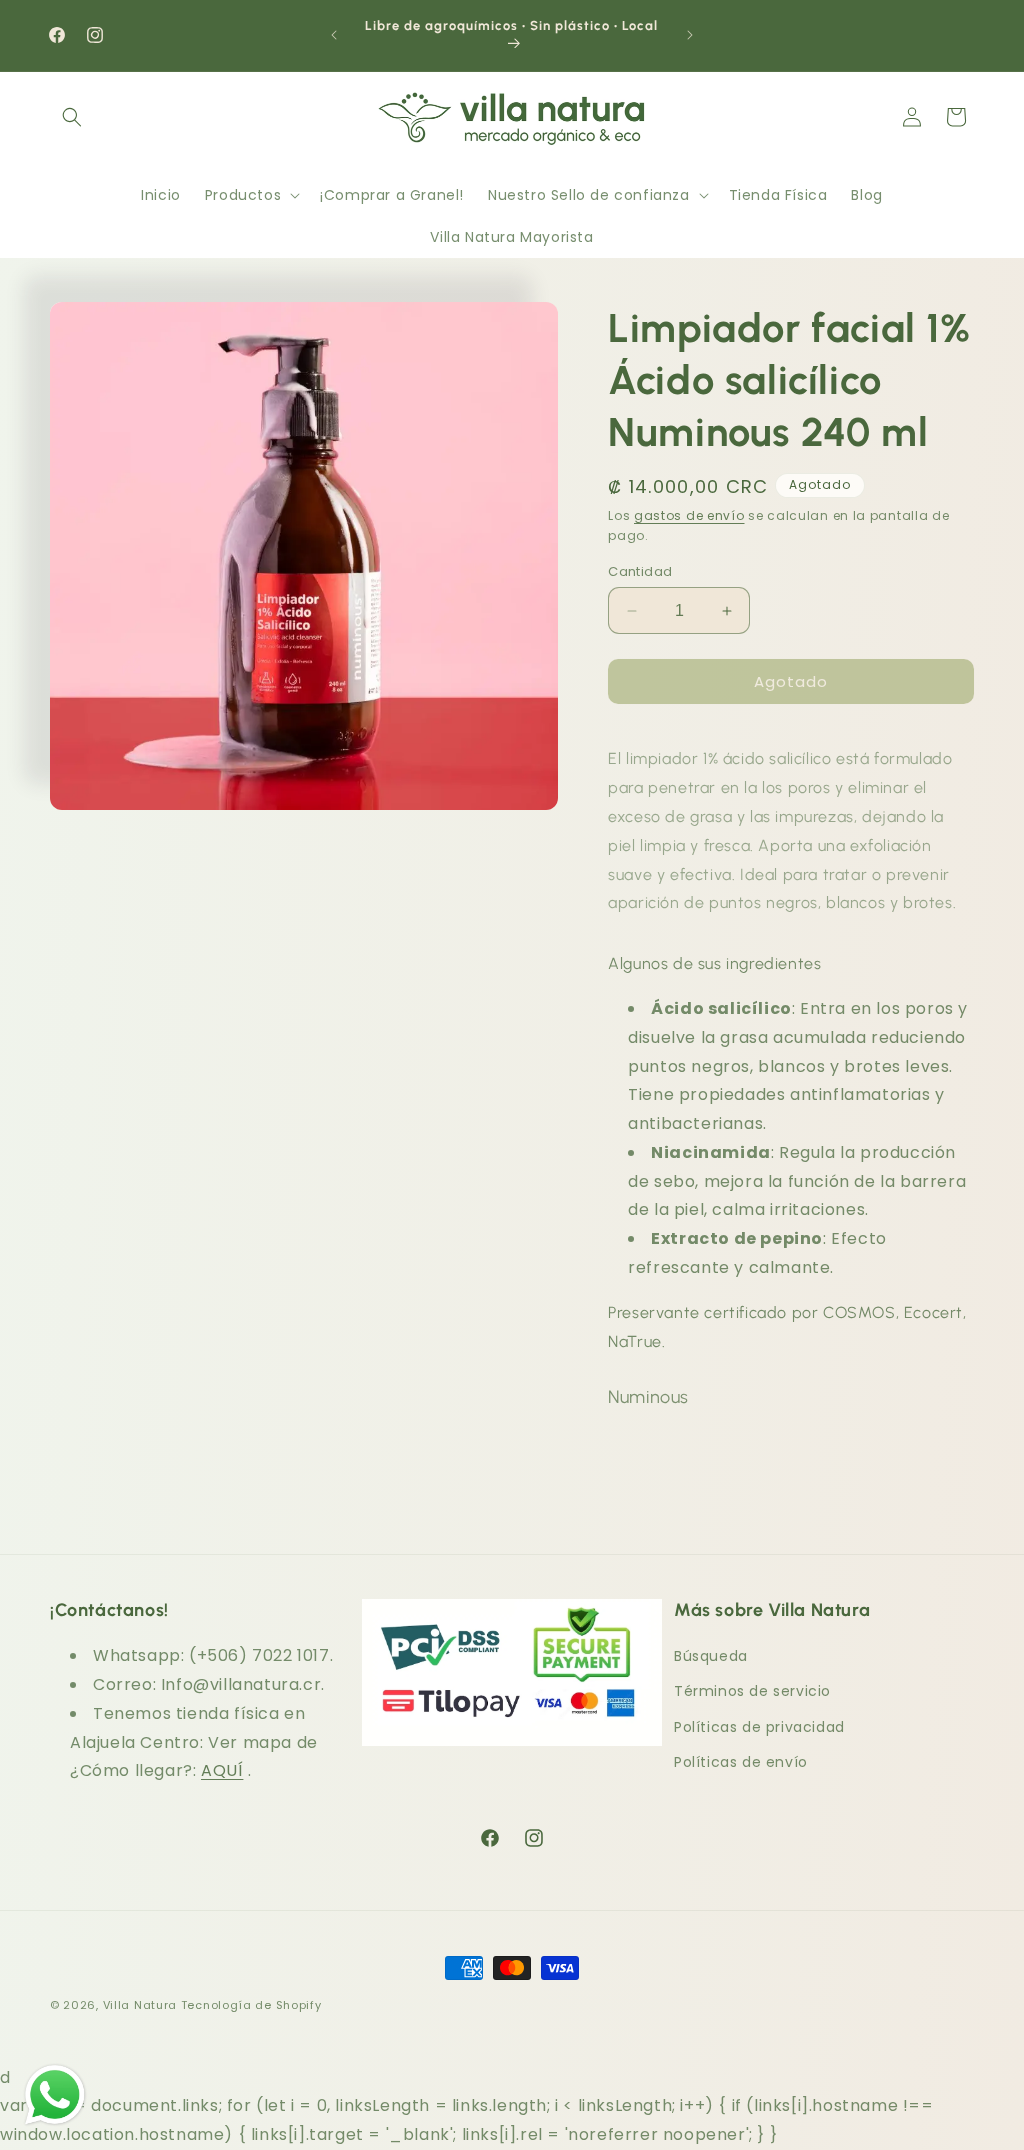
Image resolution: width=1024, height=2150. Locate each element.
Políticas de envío (741, 1762)
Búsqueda (711, 1656)
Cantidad (640, 571)
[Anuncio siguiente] (690, 35)
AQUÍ (222, 1770)
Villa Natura (140, 2005)
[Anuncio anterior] (334, 35)
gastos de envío (689, 515)
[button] (72, 117)
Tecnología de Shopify (251, 2005)
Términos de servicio (752, 1691)
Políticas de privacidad (759, 1727)
